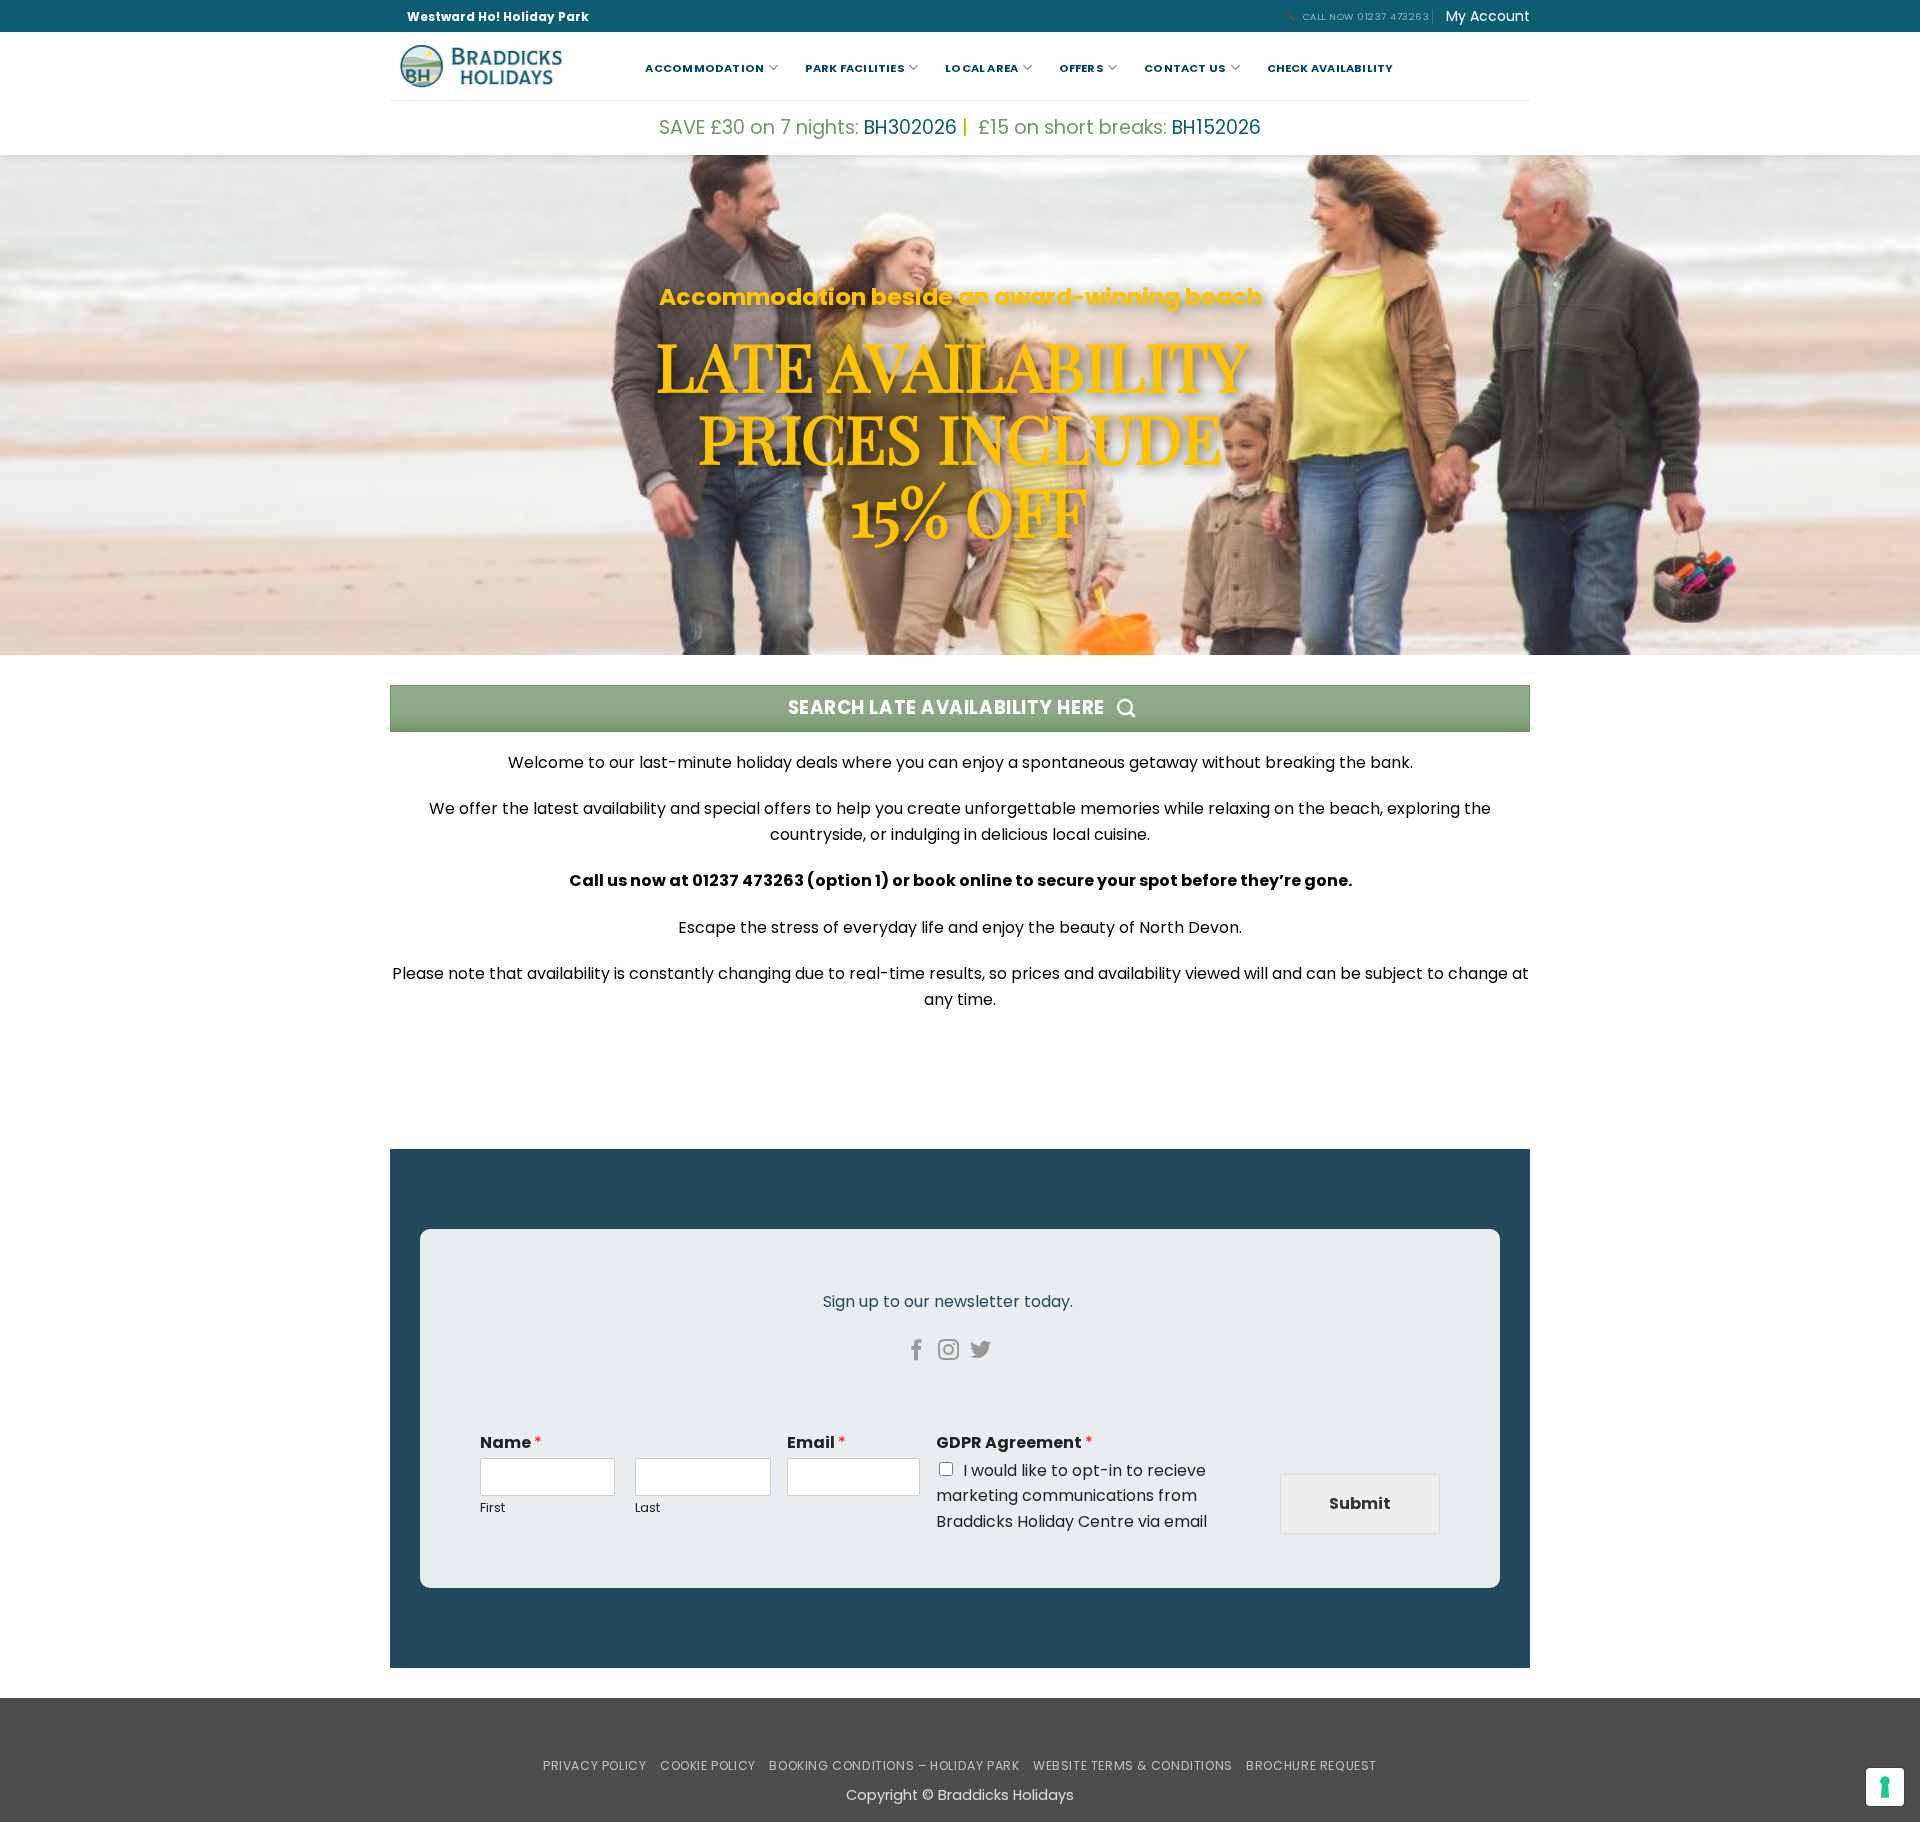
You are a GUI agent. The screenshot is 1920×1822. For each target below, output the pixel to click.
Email (816, 1443)
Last (647, 1508)
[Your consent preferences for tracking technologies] (1885, 1787)
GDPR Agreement (1014, 1443)
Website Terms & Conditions (1133, 1765)
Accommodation (704, 68)
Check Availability (1330, 68)
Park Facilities (855, 68)
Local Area (981, 68)
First (492, 1508)
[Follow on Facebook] (916, 1351)
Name (511, 1443)
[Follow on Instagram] (948, 1351)
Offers (1081, 68)
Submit (1360, 1503)
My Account (1488, 16)
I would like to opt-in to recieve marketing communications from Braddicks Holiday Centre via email (1071, 1496)
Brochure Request (1311, 1765)
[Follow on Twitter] (979, 1351)
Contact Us (1185, 68)
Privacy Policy (595, 1765)
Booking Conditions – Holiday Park (894, 1765)
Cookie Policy (708, 1765)
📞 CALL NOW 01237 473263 (1358, 16)
